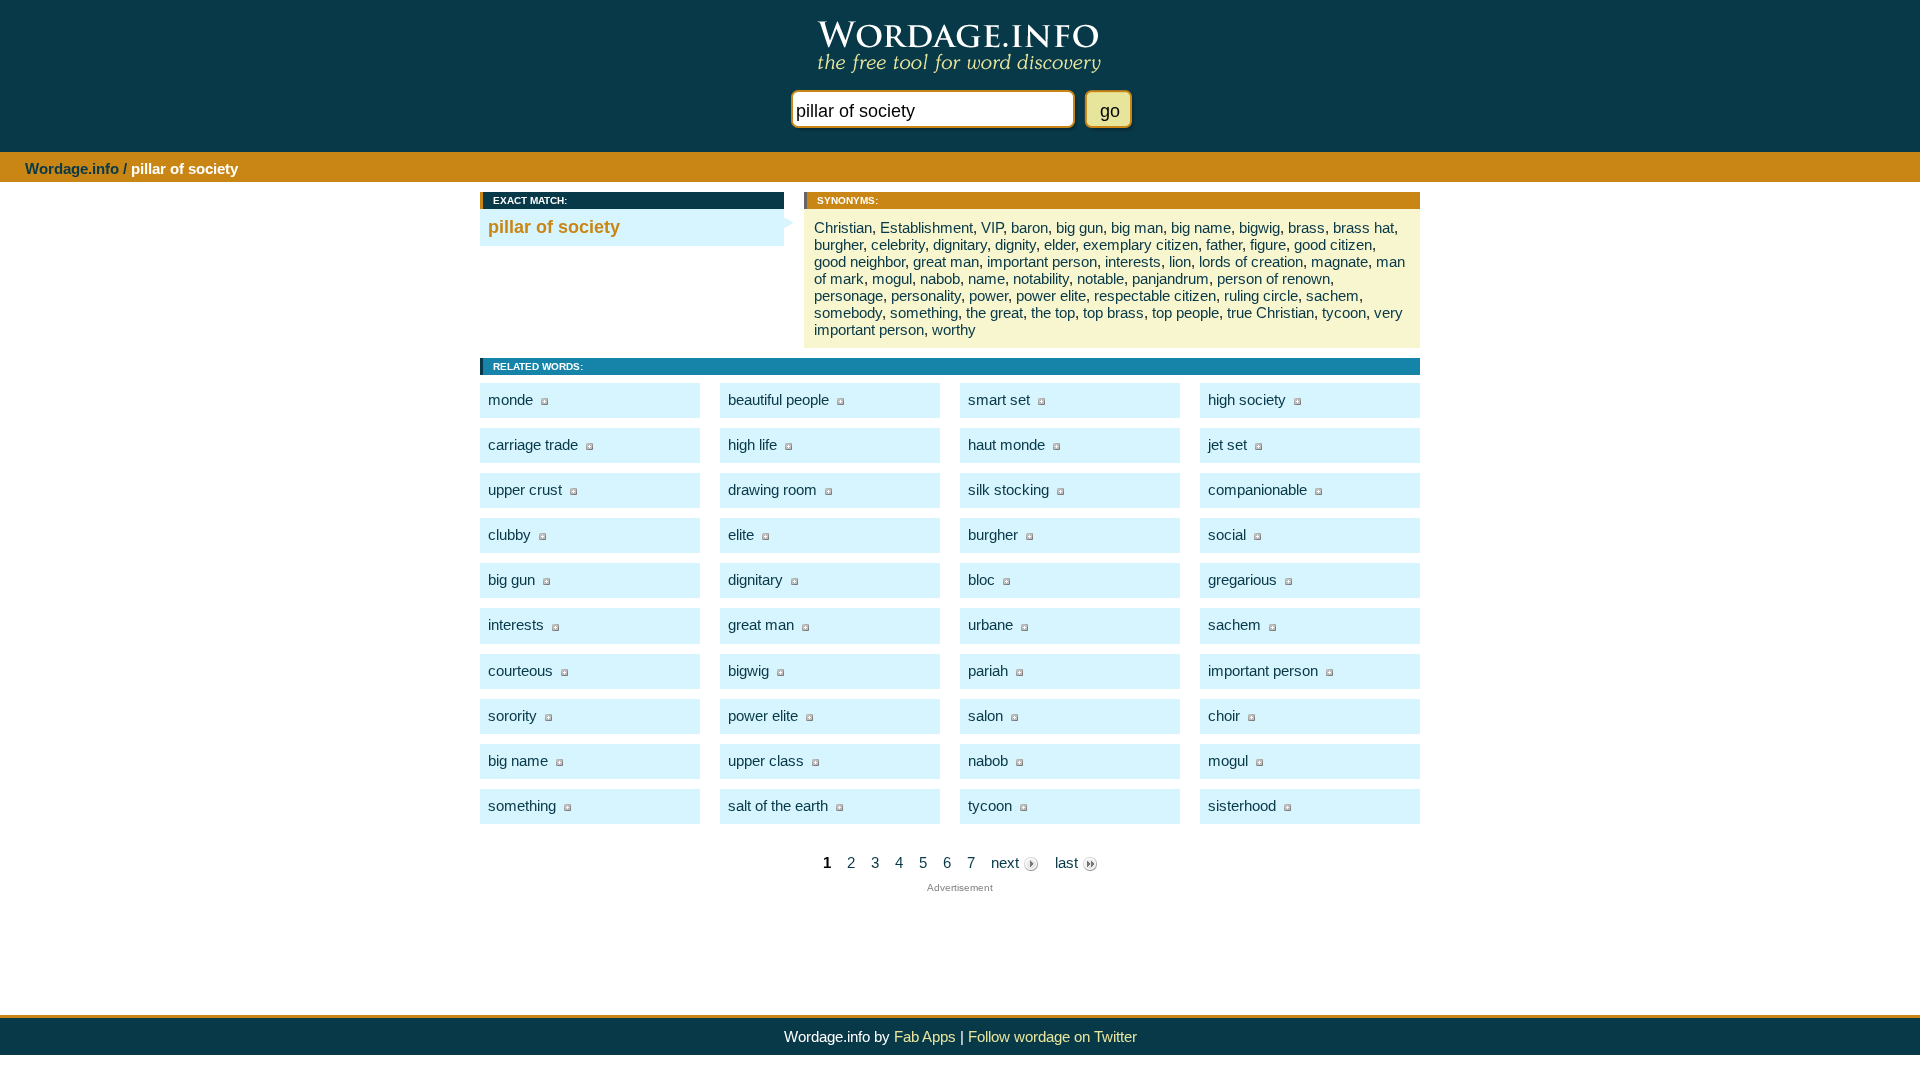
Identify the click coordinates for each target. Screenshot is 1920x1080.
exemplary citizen (1140, 244)
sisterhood (1242, 805)
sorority (512, 715)
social (1227, 534)
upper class (766, 760)
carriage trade (533, 444)
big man (1137, 227)
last (1068, 862)
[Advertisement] (960, 938)
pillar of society (554, 227)
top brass (1113, 312)
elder (1059, 244)
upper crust (525, 489)
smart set (999, 399)
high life (752, 444)
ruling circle (1261, 295)
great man (946, 261)
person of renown (1273, 278)
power (988, 295)
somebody (848, 312)
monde (510, 399)
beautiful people (778, 399)
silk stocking (1008, 489)
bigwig (1259, 227)
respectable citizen (1155, 295)
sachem (1332, 295)
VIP (992, 227)
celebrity (898, 244)
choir (1224, 715)
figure (1268, 244)
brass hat (1363, 227)
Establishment (926, 227)
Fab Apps (925, 1036)
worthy (954, 329)
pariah (988, 670)
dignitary (960, 244)
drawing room (772, 489)
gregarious (1242, 579)
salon (985, 715)
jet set (1227, 444)
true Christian (1270, 312)
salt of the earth (778, 805)
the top (1053, 312)
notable (1100, 278)
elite (741, 534)
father (1224, 244)
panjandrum (1170, 278)
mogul (892, 278)
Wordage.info (72, 168)
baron (1029, 227)
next (1007, 862)
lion (1180, 261)
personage (848, 295)
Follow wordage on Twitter (1052, 1036)
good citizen (1333, 244)
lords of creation (1251, 261)
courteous (520, 670)
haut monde (1006, 444)
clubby (509, 534)
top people (1185, 312)
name (986, 278)
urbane (990, 624)
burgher (838, 244)
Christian (843, 227)
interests (1133, 261)
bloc (981, 579)
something (924, 312)
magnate (1339, 261)
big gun (1079, 227)
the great (994, 312)
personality (926, 295)
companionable (1257, 489)
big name (1201, 227)
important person (1042, 261)
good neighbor (859, 261)
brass (1306, 227)
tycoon (1344, 312)
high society (1247, 399)
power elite (1051, 295)
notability (1041, 278)
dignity (1015, 244)
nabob (940, 278)
